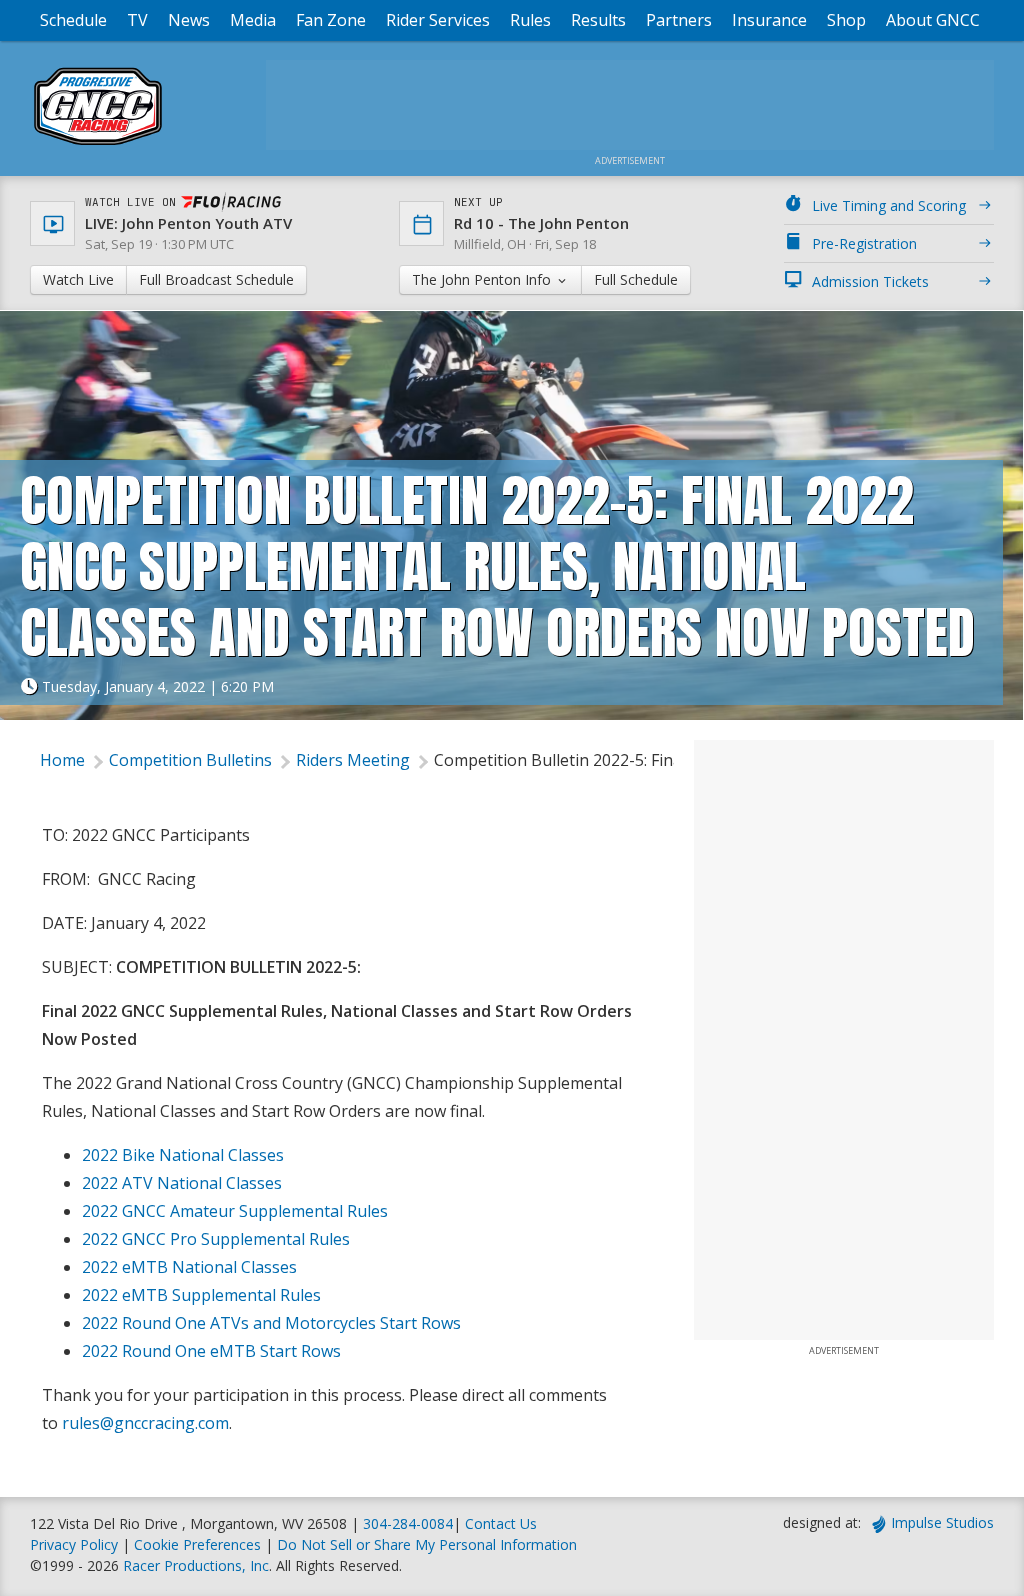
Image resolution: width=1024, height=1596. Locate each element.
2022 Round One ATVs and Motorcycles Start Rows (271, 1323)
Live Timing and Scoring (889, 205)
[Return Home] (98, 144)
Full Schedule (636, 279)
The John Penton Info (483, 279)
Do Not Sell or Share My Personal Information (427, 1544)
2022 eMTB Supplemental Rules (201, 1295)
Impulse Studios (942, 1522)
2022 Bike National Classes (183, 1155)
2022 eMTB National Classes (189, 1267)
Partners (679, 20)
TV (137, 20)
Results (598, 20)
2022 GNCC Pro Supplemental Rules (216, 1239)
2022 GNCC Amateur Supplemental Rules (235, 1211)
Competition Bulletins (190, 760)
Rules (530, 20)
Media (253, 20)
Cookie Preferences (199, 1544)
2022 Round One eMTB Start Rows (211, 1351)
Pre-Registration (864, 243)
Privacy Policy (74, 1544)
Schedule (73, 20)
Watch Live (78, 279)
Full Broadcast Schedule (216, 279)
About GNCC (933, 20)
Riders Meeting (353, 760)
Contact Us (501, 1523)
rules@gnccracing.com (145, 1423)
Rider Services (438, 20)
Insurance (769, 20)
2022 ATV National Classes (182, 1183)
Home (62, 760)
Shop (846, 20)
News (189, 20)
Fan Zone (331, 20)
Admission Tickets (870, 281)
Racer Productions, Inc (196, 1565)
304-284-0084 (408, 1523)
